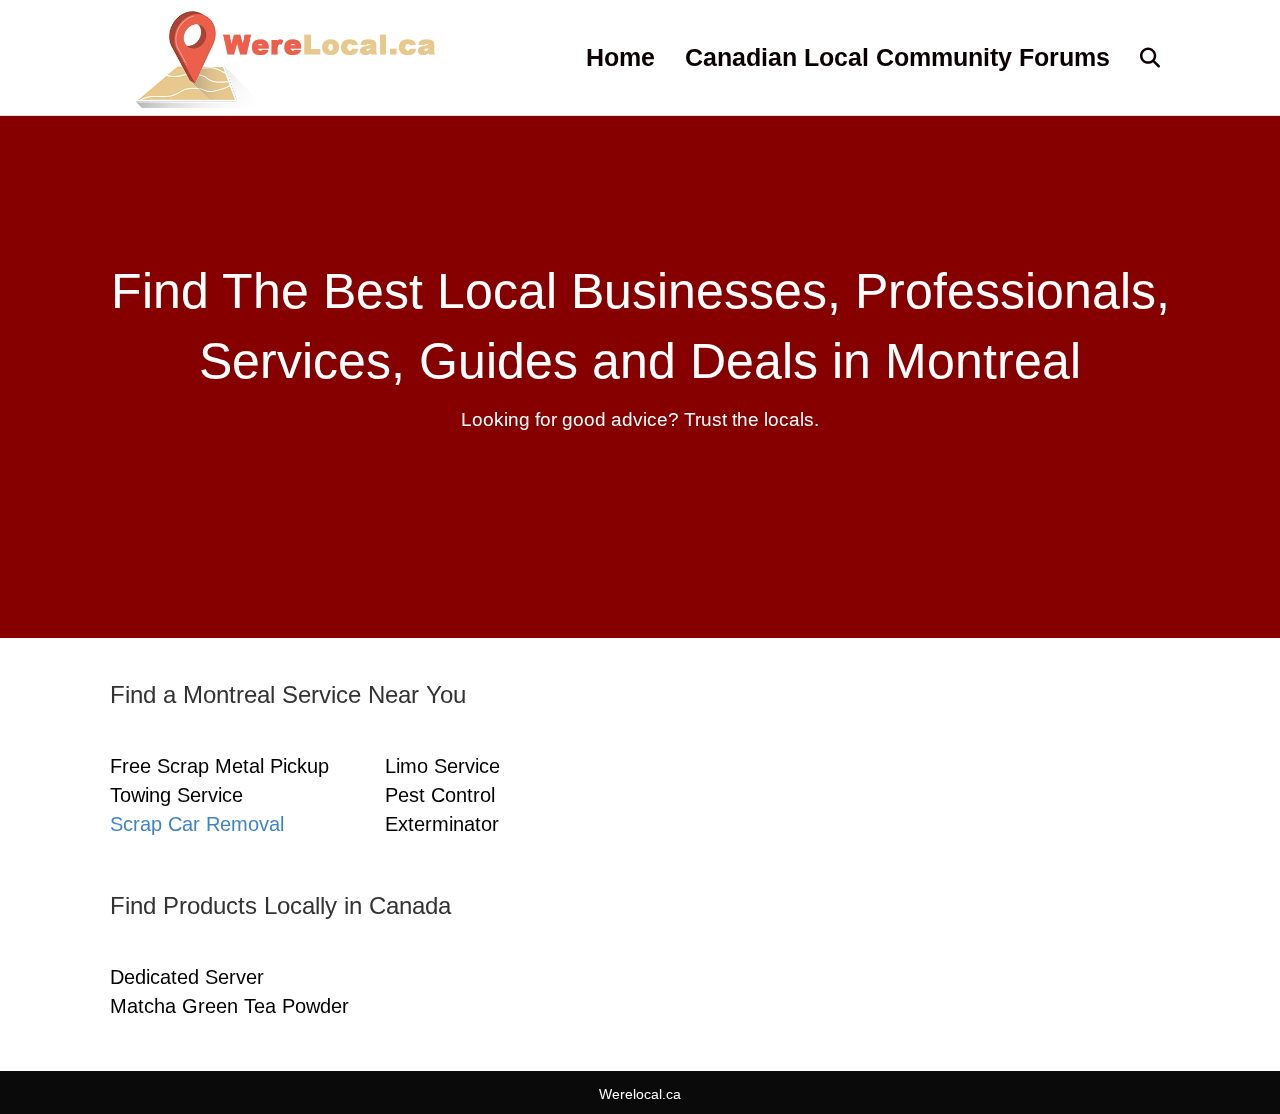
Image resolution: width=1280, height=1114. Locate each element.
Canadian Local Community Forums (897, 57)
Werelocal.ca (640, 1094)
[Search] (1137, 58)
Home (620, 57)
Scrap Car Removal (197, 824)
